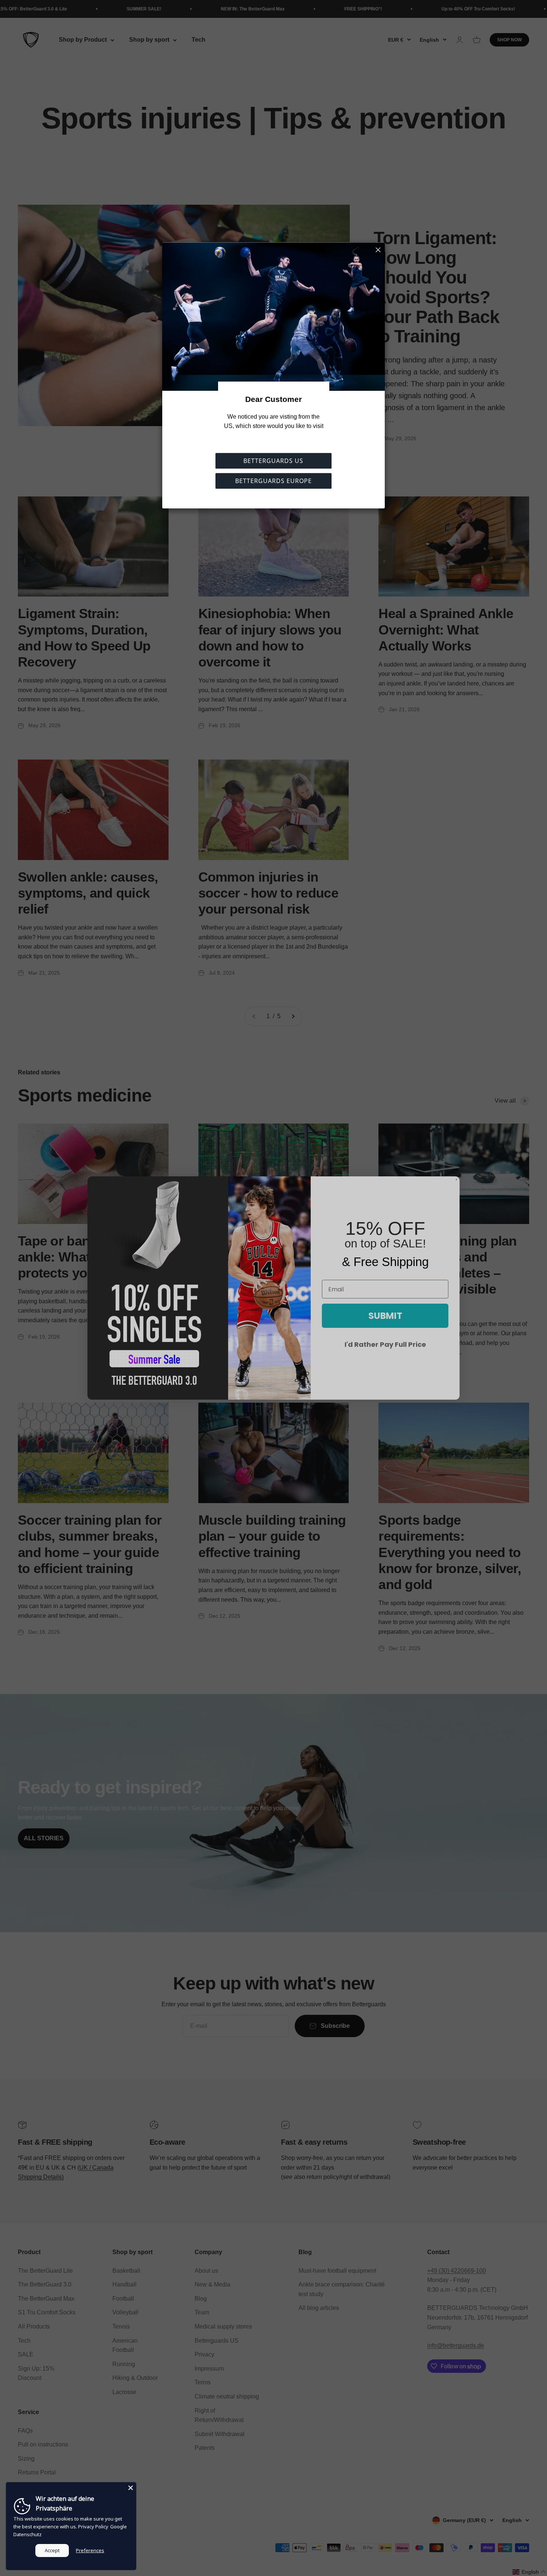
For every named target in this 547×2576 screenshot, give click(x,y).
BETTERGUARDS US (273, 461)
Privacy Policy (93, 2527)
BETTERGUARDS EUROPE (273, 481)
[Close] (131, 2488)
